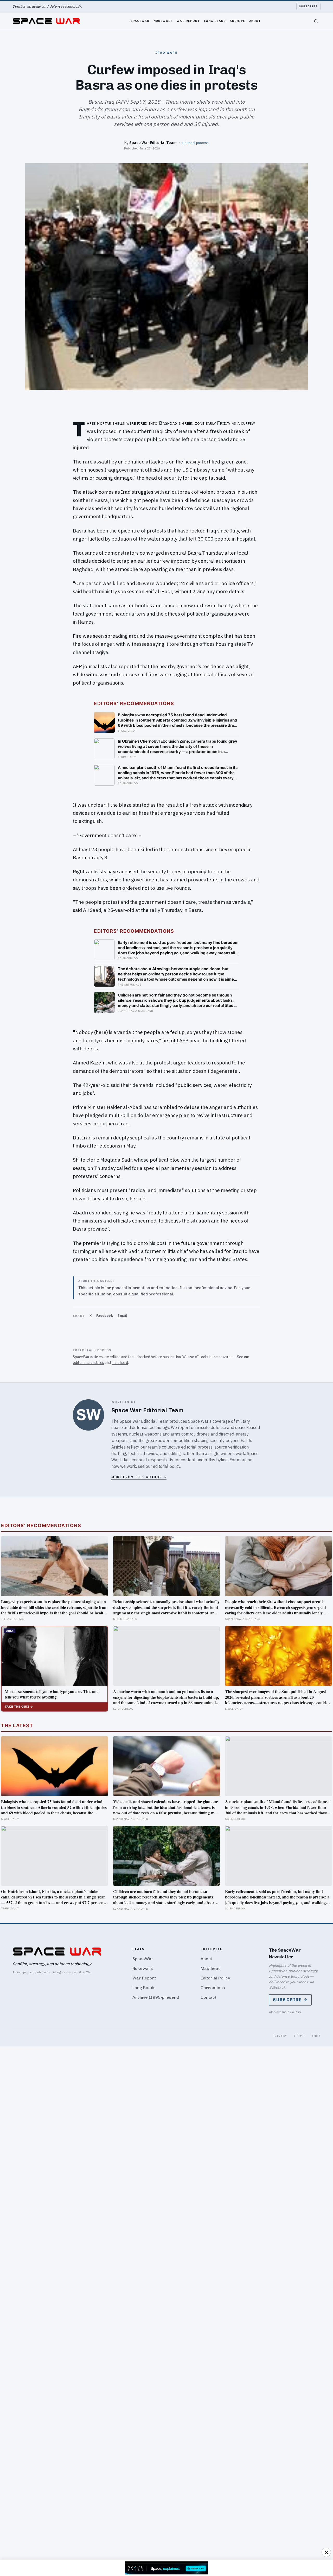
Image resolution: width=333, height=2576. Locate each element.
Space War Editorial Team (153, 143)
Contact (209, 1997)
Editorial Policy (215, 1978)
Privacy (280, 2036)
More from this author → (139, 1477)
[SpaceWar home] (46, 21)
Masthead (211, 1968)
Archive (238, 21)
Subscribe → (290, 2000)
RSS (298, 2012)
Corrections (213, 1988)
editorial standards (88, 1363)
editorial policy (167, 1466)
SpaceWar (140, 21)
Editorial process (196, 143)
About (255, 21)
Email (122, 1316)
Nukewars (163, 21)
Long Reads (215, 21)
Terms (299, 2036)
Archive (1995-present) (156, 1997)
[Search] (316, 21)
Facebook (105, 1316)
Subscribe (308, 6)
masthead (120, 1363)
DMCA (316, 2036)
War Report (188, 21)
